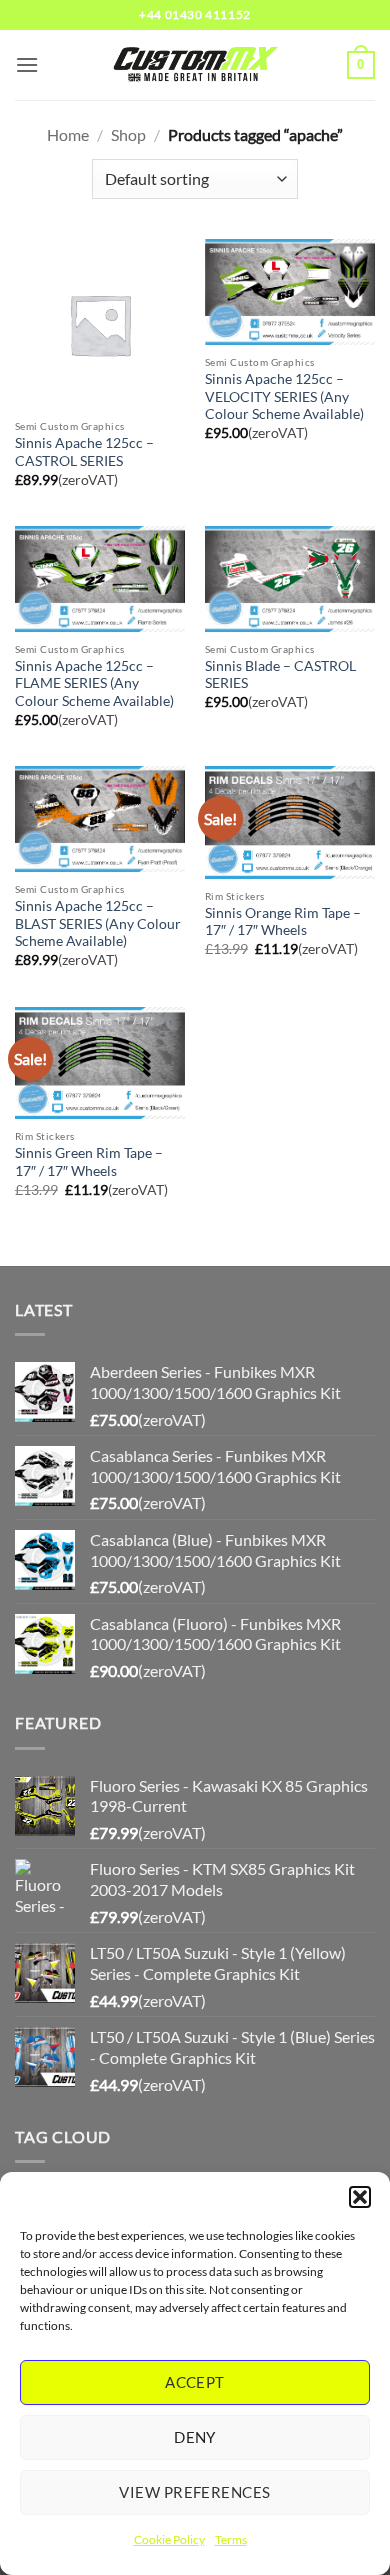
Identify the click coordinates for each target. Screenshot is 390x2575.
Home (68, 134)
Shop (128, 134)
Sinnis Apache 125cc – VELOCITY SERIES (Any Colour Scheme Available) (284, 396)
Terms (231, 2539)
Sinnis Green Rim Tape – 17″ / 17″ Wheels (89, 1162)
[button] (360, 2197)
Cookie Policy (169, 2539)
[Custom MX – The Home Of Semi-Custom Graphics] (195, 65)
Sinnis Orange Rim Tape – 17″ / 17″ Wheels (283, 922)
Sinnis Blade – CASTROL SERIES (280, 675)
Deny (195, 2437)
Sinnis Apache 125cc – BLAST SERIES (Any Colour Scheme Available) (98, 923)
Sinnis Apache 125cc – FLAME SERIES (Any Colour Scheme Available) (94, 683)
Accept (195, 2382)
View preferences (194, 2492)
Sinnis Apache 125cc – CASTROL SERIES (84, 452)
